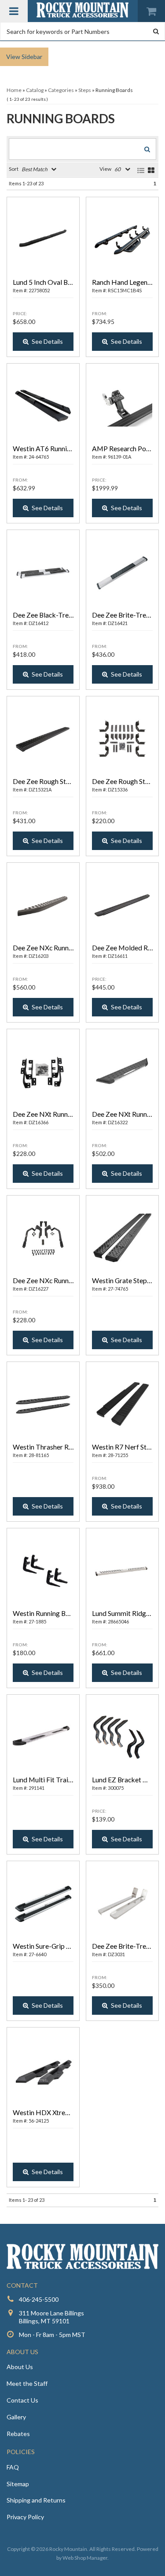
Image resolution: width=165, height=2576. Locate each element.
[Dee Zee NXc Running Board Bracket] (43, 1238)
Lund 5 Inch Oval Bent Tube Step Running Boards (43, 282)
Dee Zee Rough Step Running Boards (43, 781)
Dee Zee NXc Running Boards (43, 948)
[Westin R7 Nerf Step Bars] (122, 1405)
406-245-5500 (39, 2299)
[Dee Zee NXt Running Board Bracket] (43, 1072)
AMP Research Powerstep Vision (122, 448)
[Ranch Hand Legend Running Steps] (122, 240)
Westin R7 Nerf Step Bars (122, 1447)
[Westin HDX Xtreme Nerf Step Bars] (43, 2070)
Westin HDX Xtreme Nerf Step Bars (43, 2112)
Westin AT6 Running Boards (43, 448)
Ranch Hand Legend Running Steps (122, 282)
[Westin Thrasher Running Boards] (43, 1405)
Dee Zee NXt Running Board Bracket (43, 1114)
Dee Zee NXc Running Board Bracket (43, 1280)
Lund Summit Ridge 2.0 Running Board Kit (122, 1613)
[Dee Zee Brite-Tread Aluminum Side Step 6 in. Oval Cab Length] (122, 573)
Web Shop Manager (85, 2558)
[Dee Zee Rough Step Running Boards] (43, 739)
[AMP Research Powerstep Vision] (122, 406)
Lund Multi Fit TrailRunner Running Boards (43, 1779)
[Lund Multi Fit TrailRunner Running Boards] (43, 1737)
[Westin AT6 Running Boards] (43, 406)
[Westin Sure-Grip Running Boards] (43, 1904)
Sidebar (32, 57)
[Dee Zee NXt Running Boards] (122, 1072)
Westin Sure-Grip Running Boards (43, 1946)
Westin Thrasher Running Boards (43, 1447)
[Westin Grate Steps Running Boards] (122, 1238)
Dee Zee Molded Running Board (122, 948)
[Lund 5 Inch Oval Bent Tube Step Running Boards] (43, 240)
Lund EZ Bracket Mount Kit (122, 1779)
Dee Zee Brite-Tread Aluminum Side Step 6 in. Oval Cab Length (122, 615)
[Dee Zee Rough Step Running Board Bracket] (122, 739)
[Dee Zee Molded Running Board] (122, 905)
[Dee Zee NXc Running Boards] (43, 905)
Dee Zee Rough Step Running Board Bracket (122, 781)
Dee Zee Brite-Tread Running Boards (122, 1946)
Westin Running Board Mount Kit (43, 1613)
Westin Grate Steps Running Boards (122, 1280)
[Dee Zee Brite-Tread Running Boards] (122, 1904)
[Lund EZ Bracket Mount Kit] (122, 1737)
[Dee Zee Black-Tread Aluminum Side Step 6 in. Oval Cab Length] (43, 573)
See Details (47, 341)
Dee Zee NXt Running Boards (122, 1114)
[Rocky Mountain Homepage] (83, 10)
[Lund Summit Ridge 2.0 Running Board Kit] (122, 1571)
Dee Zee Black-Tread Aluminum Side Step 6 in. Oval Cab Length (43, 615)
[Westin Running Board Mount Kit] (43, 1571)
